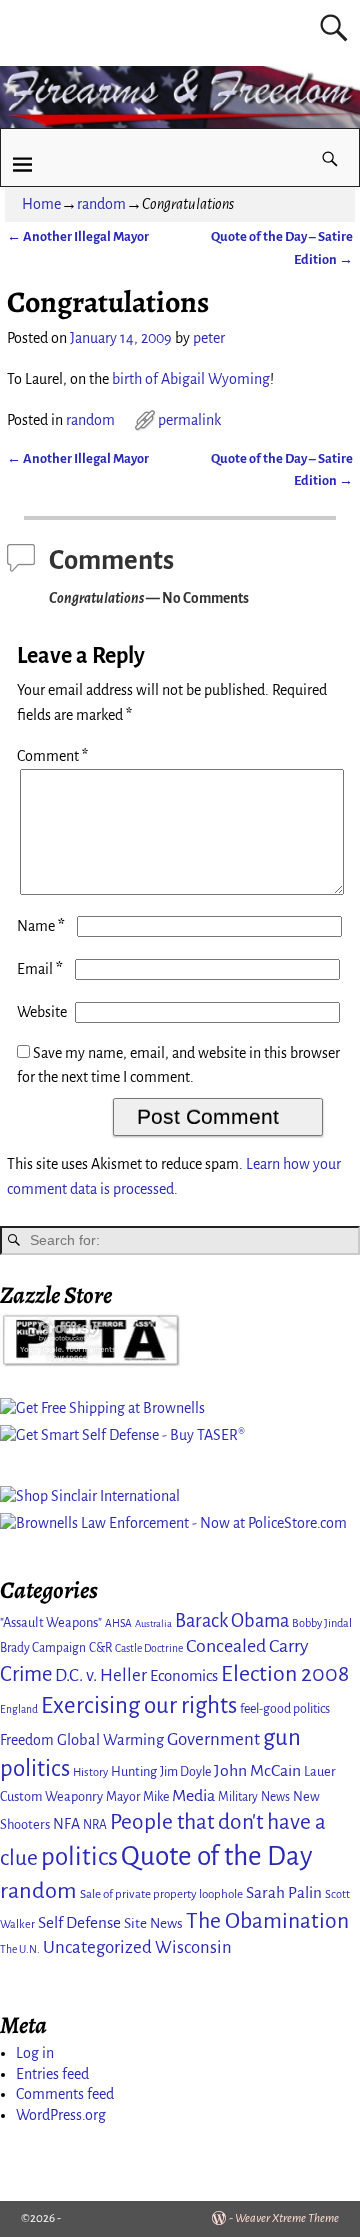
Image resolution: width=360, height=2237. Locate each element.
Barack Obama (232, 1621)
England (19, 1709)
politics (79, 1856)
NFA (66, 1824)
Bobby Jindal (322, 1623)
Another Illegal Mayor (78, 236)
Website (42, 1012)
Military (238, 1797)
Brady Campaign (43, 1648)
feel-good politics (285, 1709)
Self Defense (79, 1922)
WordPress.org (61, 2115)
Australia (153, 1623)
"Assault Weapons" (51, 1622)
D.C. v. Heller (101, 1675)
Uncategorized (97, 1947)
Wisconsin (193, 1947)
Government (213, 1739)
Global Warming (110, 1740)
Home (41, 204)
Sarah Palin (284, 1892)
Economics (184, 1676)
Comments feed (65, 2094)
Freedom (27, 1740)
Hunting (134, 1771)
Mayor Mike (137, 1797)
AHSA (118, 1623)
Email (40, 969)
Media (193, 1796)
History (90, 1772)
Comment (52, 756)
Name (41, 926)
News (275, 1797)
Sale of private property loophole (161, 1894)
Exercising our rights (139, 1705)
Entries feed (52, 2074)
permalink (189, 420)
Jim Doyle (185, 1772)
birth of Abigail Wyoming (191, 379)
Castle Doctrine (149, 1648)
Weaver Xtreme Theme (287, 2218)
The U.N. (20, 1949)
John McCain (257, 1771)
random (101, 204)
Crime (26, 1674)
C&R (100, 1648)
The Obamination (267, 1921)
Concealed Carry (247, 1646)
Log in (35, 2053)
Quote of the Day (217, 1856)
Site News (153, 1923)
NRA (95, 1825)
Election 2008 (285, 1674)
